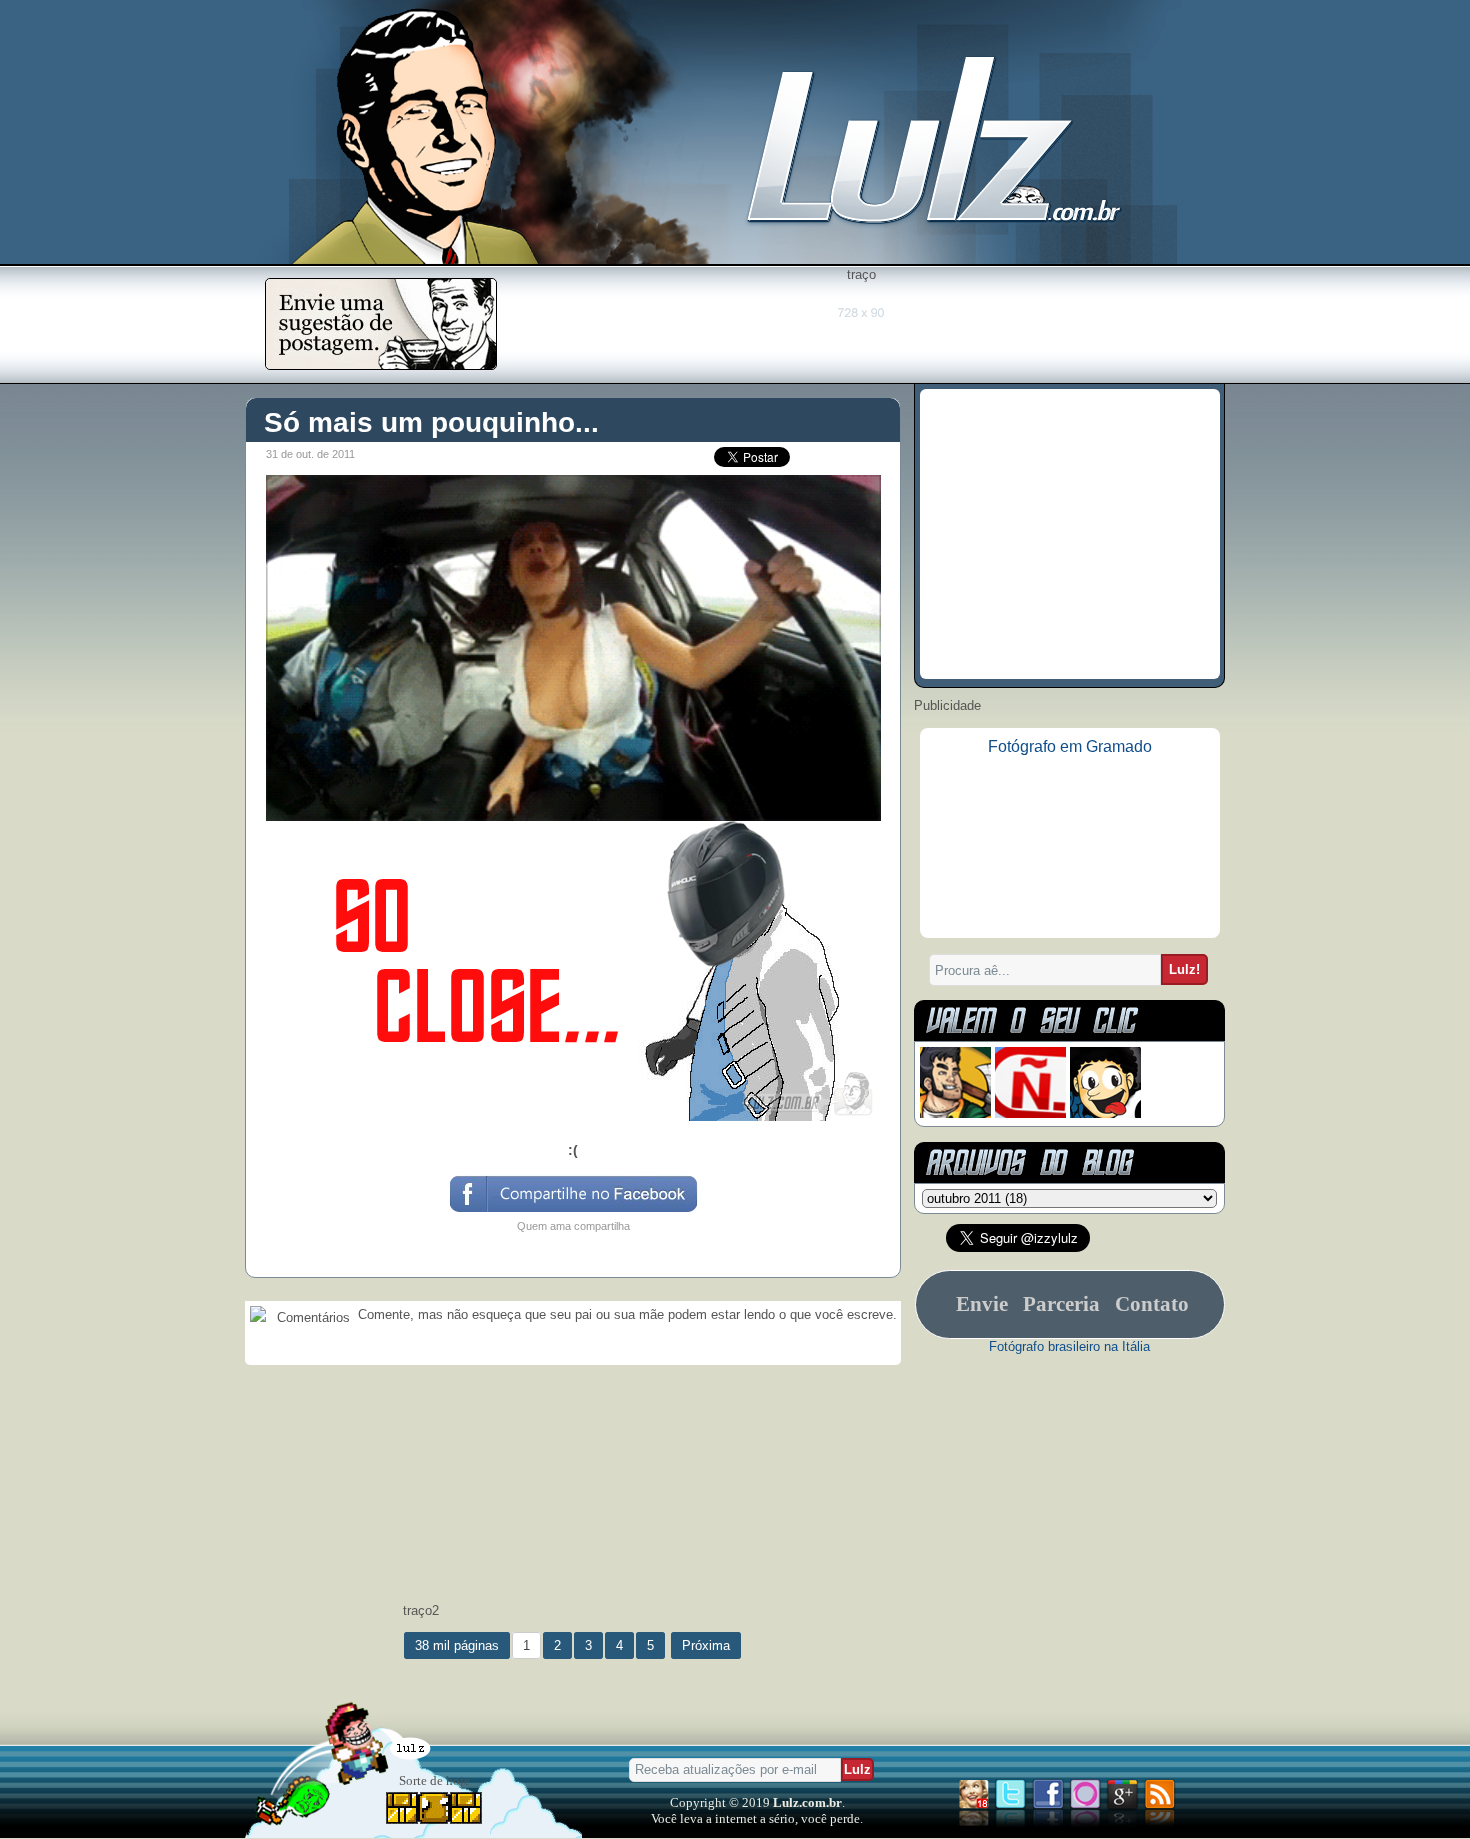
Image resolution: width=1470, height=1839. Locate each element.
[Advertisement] (861, 327)
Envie (982, 1304)
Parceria (1061, 1304)
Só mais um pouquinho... (431, 422)
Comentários (311, 1317)
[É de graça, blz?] (381, 364)
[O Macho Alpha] (955, 1113)
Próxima (706, 1645)
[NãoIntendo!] (1030, 1113)
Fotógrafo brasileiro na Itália (1069, 1346)
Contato (1152, 1304)
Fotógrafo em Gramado (1070, 746)
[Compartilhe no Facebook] (572, 1210)
